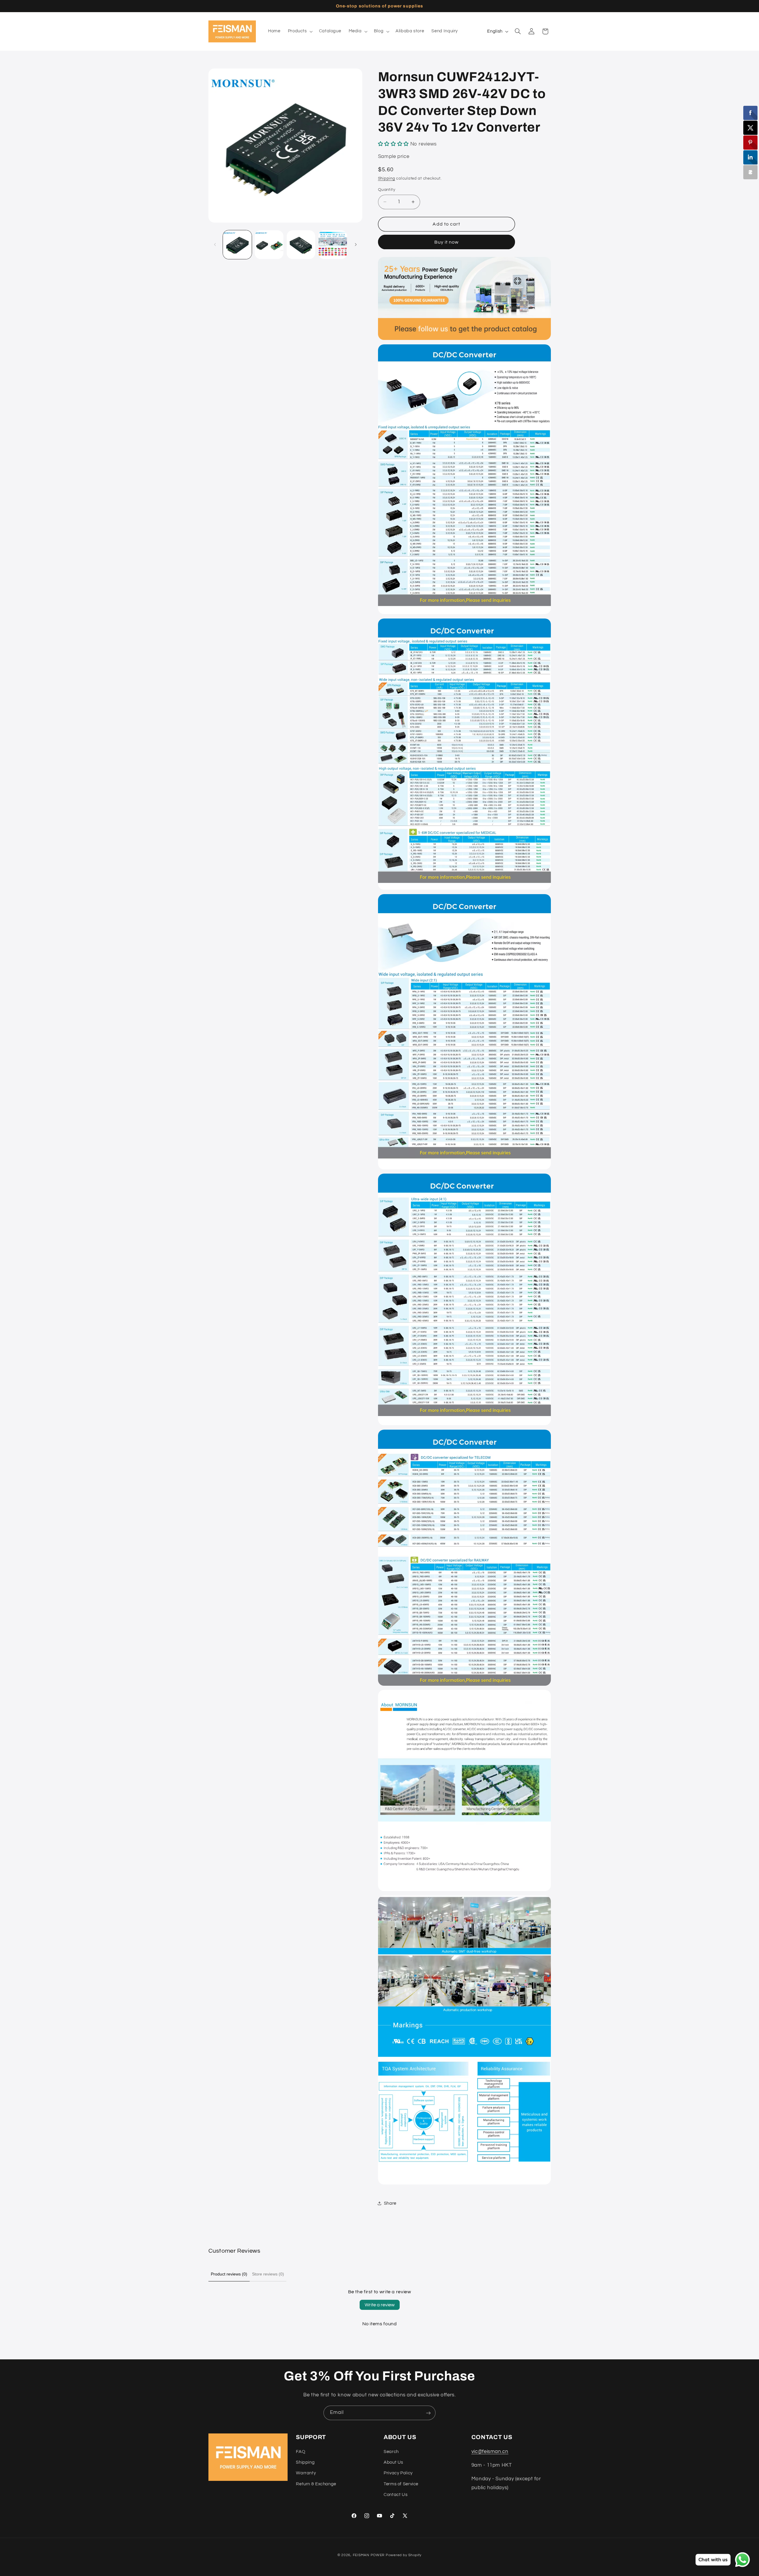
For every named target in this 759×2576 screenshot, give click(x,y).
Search (391, 2451)
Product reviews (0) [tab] (229, 2274)
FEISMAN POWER (369, 2555)
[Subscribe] (428, 2413)
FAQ (300, 2451)
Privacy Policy (398, 2473)
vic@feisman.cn (490, 2451)
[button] (300, 31)
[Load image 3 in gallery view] (301, 245)
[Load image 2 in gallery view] (269, 245)
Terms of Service (401, 2484)
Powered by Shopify (404, 2555)
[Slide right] (356, 245)
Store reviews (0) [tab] (268, 2274)
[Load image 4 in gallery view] (333, 245)
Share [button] (390, 2203)
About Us (393, 2462)
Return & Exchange (316, 2484)
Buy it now (447, 242)
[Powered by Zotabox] (750, 172)
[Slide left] (215, 245)
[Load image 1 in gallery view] (237, 245)
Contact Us (396, 2495)
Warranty (306, 2473)
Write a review (380, 2305)
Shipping (387, 179)
